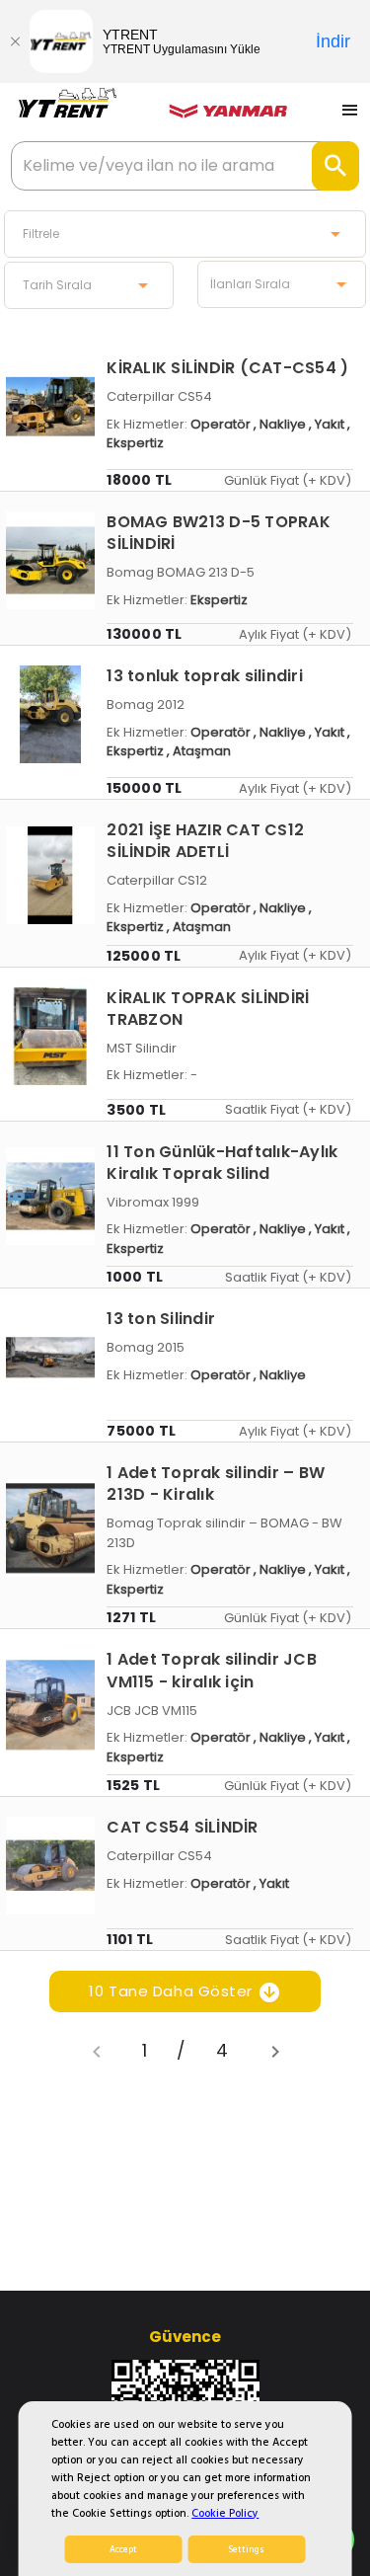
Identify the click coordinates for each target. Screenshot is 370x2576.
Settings (247, 2549)
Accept (123, 2549)
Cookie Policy (225, 2514)
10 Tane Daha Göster (173, 1991)
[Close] (15, 41)
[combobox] (185, 234)
